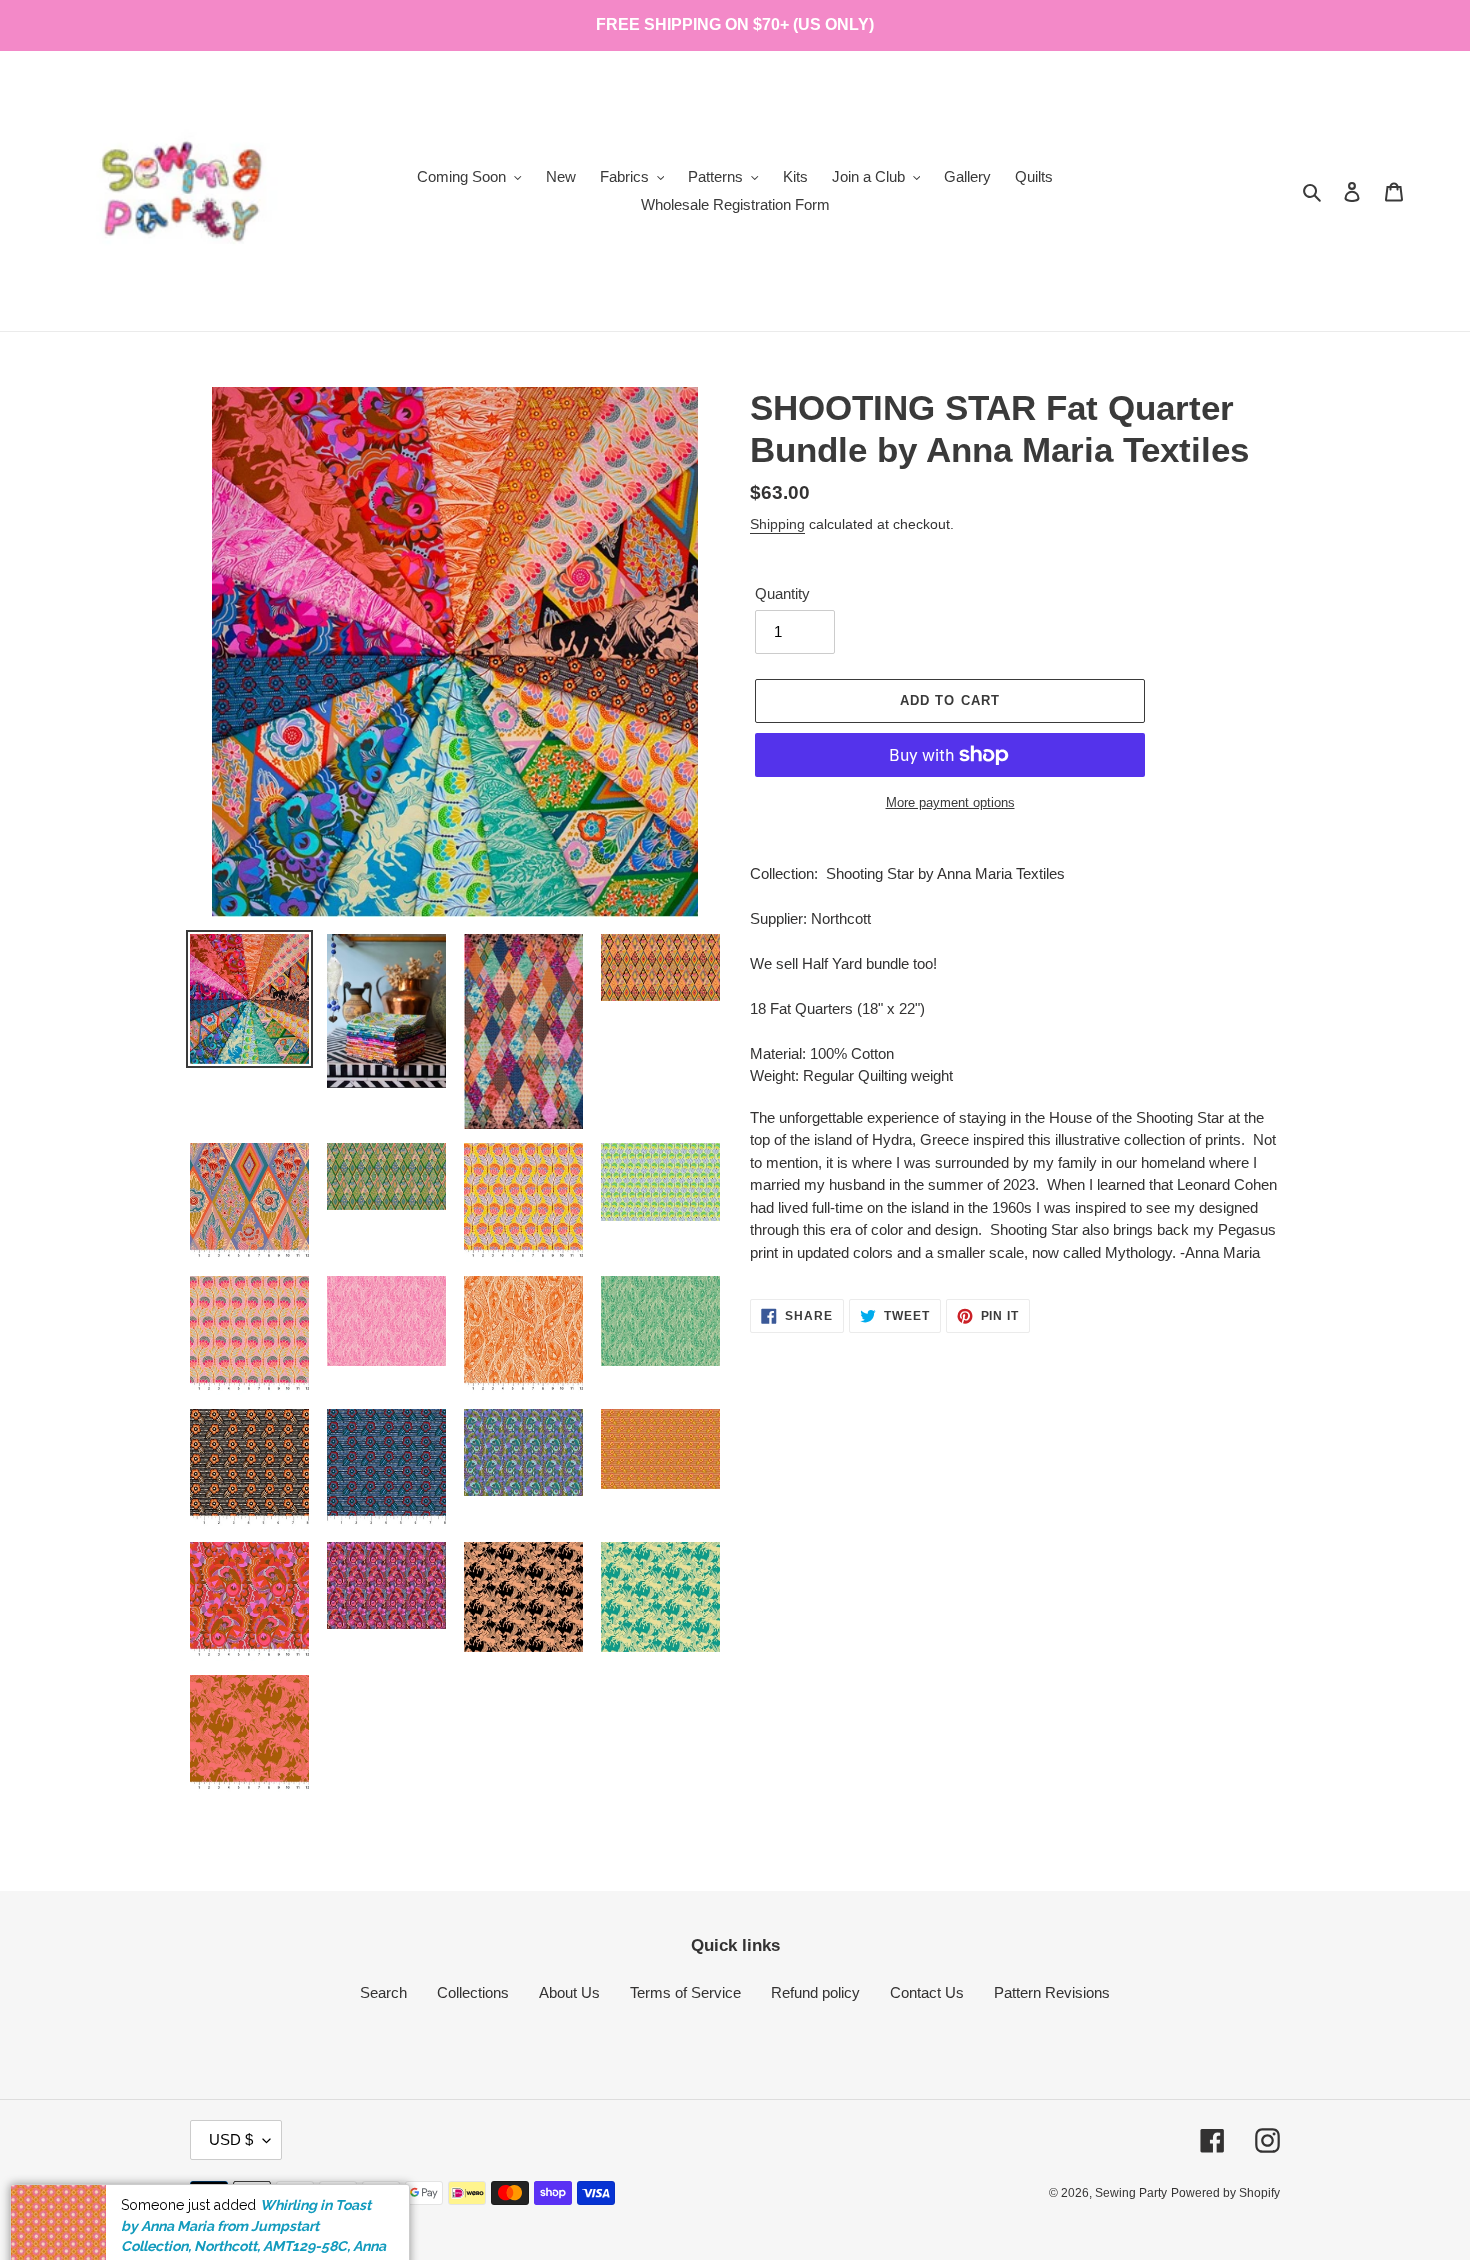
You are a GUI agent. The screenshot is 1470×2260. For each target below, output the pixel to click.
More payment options (950, 802)
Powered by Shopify (1225, 2193)
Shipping (777, 524)
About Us (569, 1992)
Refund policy (815, 1992)
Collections (473, 1992)
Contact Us (927, 1992)
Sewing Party (1131, 2193)
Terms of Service (685, 1992)
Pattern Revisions (1052, 1992)
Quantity (782, 593)
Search (383, 1992)
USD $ (231, 2139)
